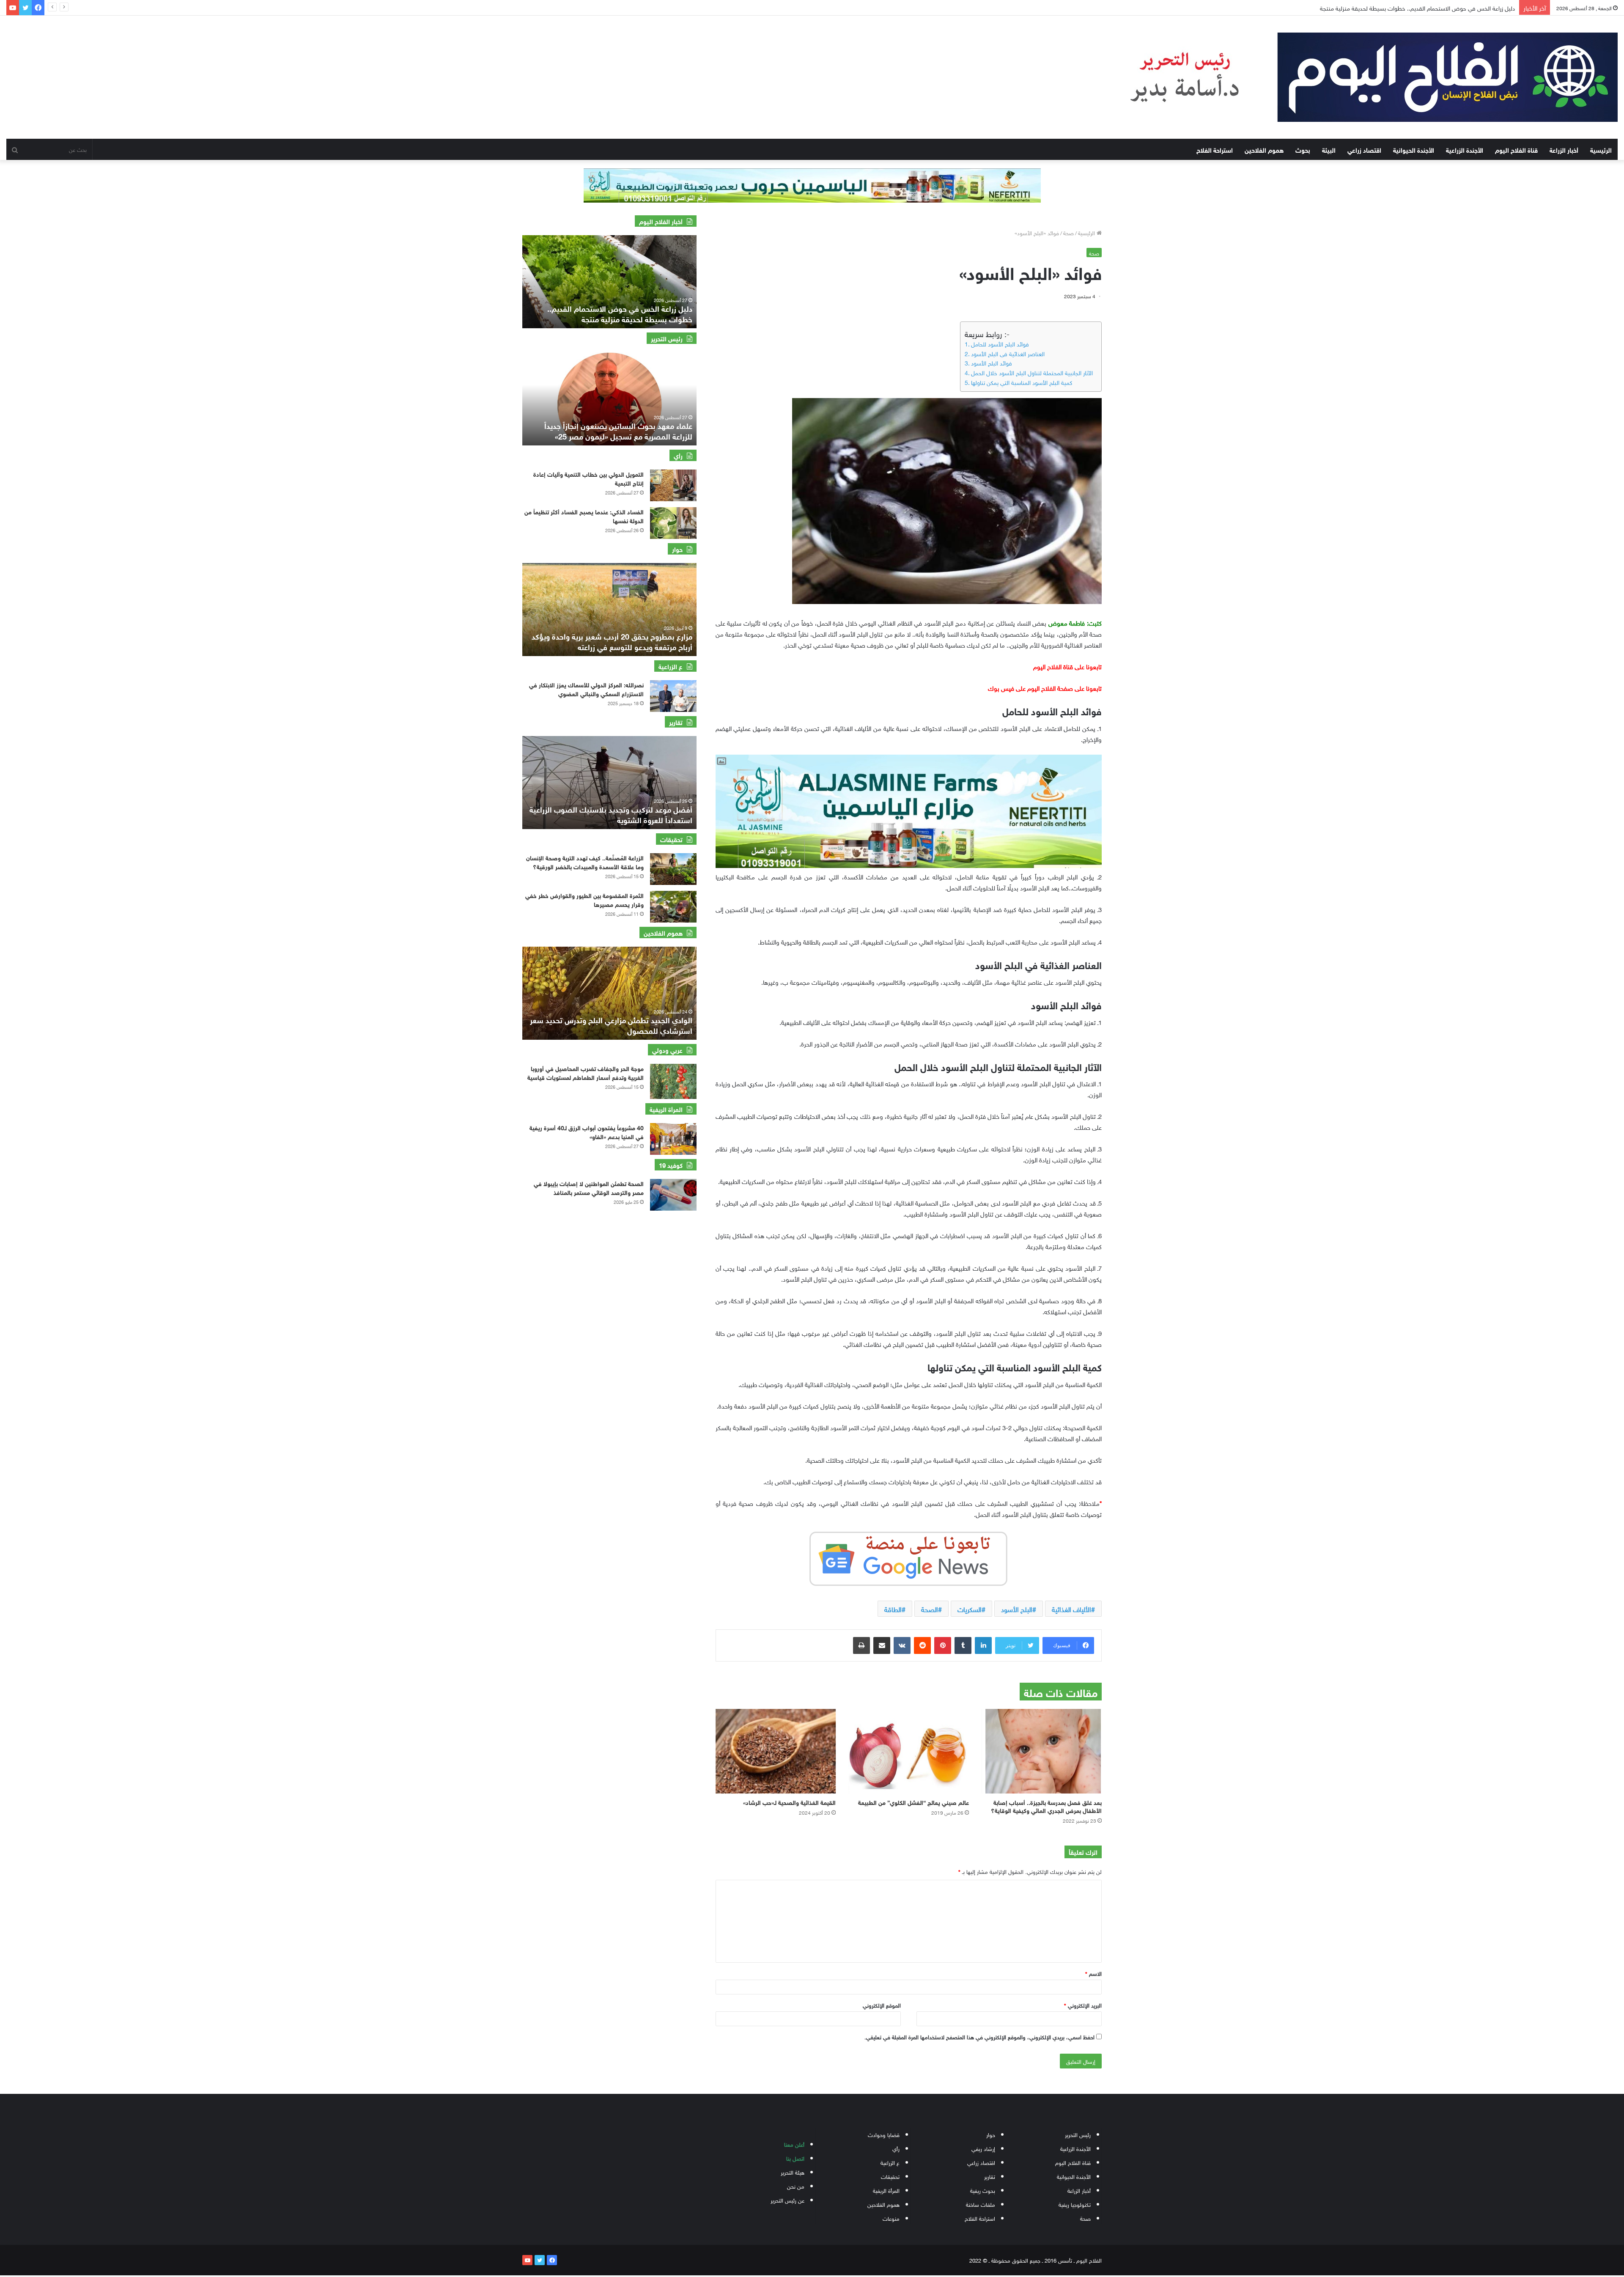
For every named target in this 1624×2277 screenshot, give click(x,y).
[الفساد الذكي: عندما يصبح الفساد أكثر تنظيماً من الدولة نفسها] (673, 523)
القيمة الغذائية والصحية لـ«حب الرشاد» (789, 1802)
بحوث (1303, 149)
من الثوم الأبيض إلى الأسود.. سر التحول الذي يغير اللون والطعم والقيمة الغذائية (1422, 7)
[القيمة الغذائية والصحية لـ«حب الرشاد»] (776, 1751)
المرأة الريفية (886, 2190)
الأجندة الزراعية (1465, 149)
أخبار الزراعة (1564, 149)
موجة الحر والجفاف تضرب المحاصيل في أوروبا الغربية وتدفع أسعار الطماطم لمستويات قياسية (586, 1072)
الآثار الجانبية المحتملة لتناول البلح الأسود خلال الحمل (1032, 372)
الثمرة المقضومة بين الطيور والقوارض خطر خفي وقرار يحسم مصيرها (584, 899)
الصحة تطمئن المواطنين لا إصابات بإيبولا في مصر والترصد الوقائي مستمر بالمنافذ (589, 1187)
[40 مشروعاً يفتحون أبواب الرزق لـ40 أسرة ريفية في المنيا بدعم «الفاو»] (673, 1139)
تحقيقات (890, 2176)
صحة (1068, 232)
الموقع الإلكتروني (882, 2005)
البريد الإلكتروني (1083, 2005)
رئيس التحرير (1078, 2134)
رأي (896, 2148)
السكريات (970, 1609)
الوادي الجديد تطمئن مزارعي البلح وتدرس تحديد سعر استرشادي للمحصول (611, 1025)
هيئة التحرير (793, 2172)
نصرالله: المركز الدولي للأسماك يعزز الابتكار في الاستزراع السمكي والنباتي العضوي (586, 689)
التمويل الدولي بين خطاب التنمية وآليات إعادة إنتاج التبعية (588, 478)
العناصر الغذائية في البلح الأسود (1008, 353)
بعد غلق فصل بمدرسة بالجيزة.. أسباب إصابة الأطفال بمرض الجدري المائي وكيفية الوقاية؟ (1046, 1806)
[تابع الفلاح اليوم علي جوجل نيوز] (908, 1557)
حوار (991, 2134)
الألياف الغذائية (1071, 1609)
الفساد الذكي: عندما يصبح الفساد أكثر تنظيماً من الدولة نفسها (584, 516)
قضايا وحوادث (884, 2134)
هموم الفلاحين (1264, 149)
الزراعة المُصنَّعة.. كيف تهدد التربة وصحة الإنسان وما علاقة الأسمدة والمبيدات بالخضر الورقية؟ (585, 862)
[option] (609, 282)
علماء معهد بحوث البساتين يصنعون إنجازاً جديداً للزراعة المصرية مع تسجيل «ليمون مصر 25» (618, 430)
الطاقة (893, 1609)
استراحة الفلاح (1215, 149)
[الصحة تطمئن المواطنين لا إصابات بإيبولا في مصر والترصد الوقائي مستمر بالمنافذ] (673, 1195)
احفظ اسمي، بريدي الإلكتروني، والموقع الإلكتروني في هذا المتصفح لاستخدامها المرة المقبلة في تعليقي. (979, 2037)
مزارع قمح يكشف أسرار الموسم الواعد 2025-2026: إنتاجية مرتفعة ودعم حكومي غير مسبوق (611, 641)
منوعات (891, 2218)
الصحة (930, 1609)
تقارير (990, 2176)
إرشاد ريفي (983, 2148)
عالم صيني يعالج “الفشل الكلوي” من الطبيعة (913, 1802)
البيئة (1329, 149)
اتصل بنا (795, 2158)
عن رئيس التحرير (787, 2200)
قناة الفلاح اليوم (1516, 149)
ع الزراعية (890, 2162)
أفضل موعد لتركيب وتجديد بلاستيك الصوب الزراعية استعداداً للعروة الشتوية (611, 814)
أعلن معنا (794, 2144)
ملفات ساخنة (981, 2204)
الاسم (1093, 1973)
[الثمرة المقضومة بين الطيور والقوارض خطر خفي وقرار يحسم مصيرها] (673, 907)
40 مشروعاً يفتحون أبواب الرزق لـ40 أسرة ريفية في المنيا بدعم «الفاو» (587, 1132)
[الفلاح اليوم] (1357, 77)
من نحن (796, 2186)
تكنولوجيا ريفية (1075, 2204)
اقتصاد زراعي (1364, 149)
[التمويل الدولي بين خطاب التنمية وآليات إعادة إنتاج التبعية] (673, 485)
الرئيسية (1601, 149)
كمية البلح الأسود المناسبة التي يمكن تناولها (1022, 382)
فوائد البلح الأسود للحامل (1000, 343)
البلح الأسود (1017, 1609)
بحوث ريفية (983, 2190)
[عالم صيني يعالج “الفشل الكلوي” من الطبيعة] (908, 1751)
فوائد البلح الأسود (992, 363)
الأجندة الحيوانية (1414, 149)
